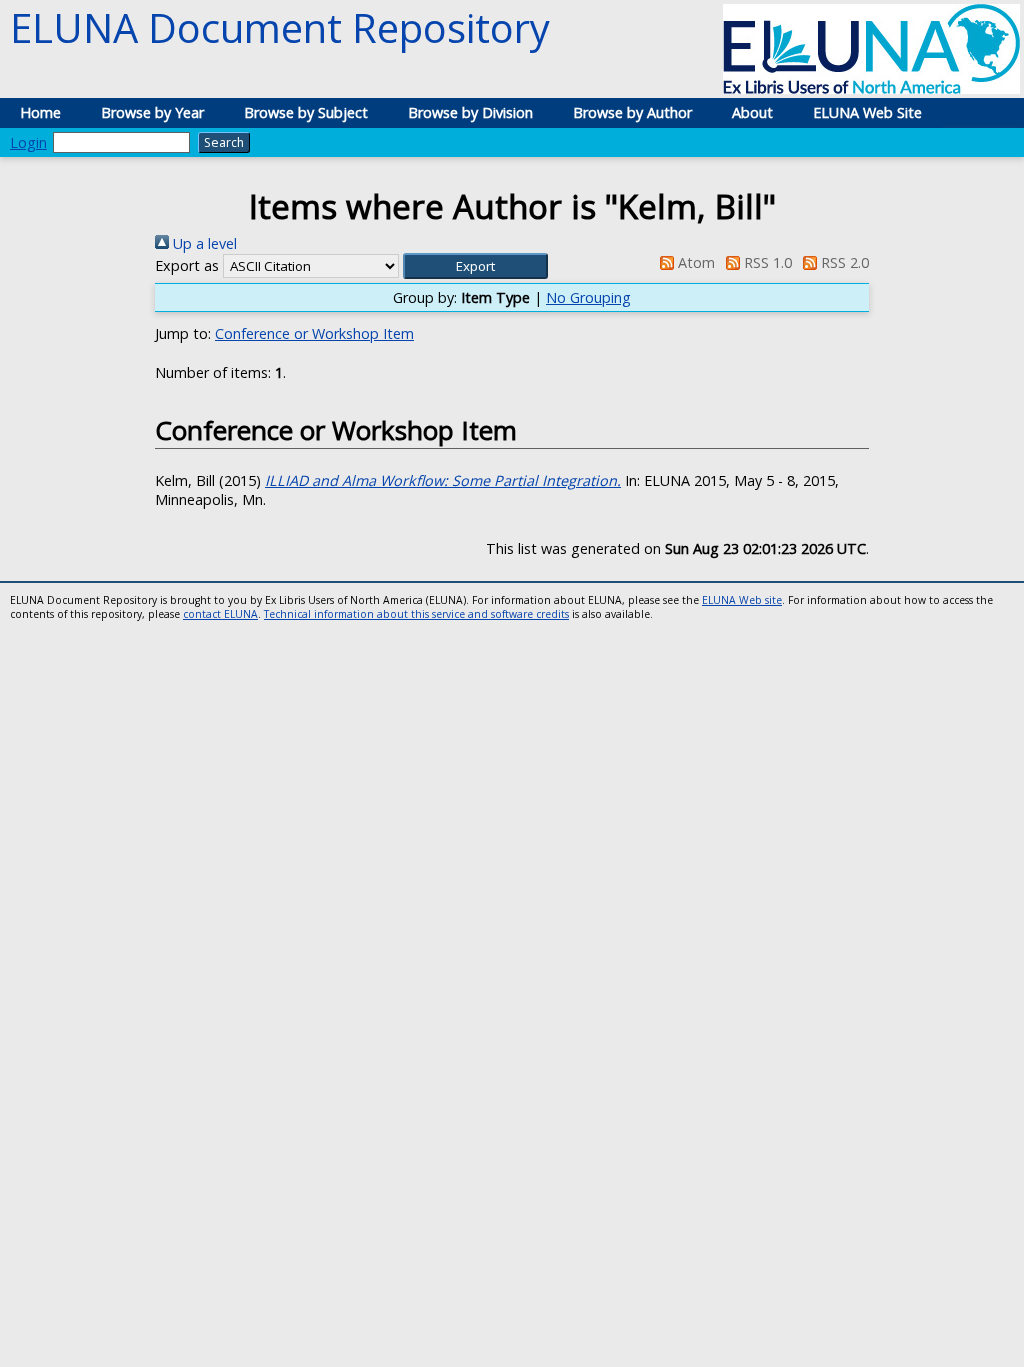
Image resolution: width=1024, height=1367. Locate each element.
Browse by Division (470, 112)
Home (40, 112)
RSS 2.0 (843, 262)
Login (28, 142)
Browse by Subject (306, 112)
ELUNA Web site (742, 600)
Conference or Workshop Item (314, 333)
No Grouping (588, 297)
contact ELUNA (220, 614)
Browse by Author (632, 112)
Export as (187, 265)
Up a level (203, 243)
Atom (694, 262)
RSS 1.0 (766, 262)
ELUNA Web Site (867, 112)
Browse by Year (152, 112)
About (752, 112)
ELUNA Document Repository (280, 27)
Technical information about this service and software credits (416, 614)
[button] (475, 266)
